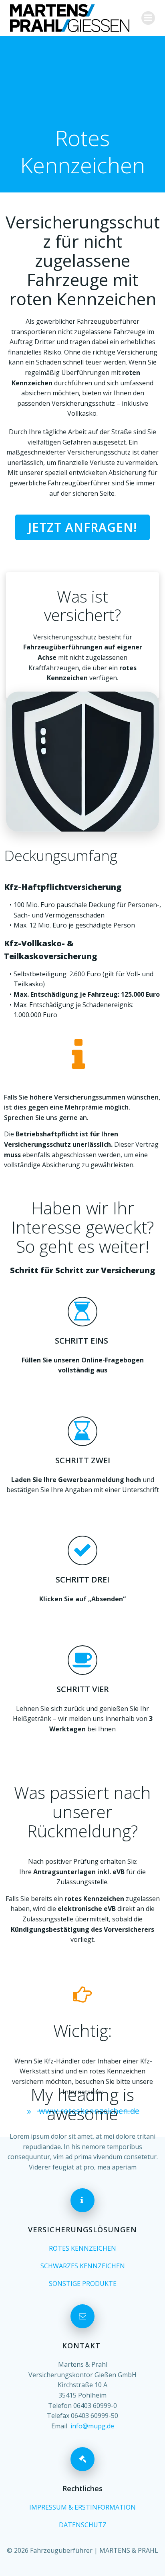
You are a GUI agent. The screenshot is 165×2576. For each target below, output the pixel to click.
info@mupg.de (92, 2426)
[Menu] (148, 18)
